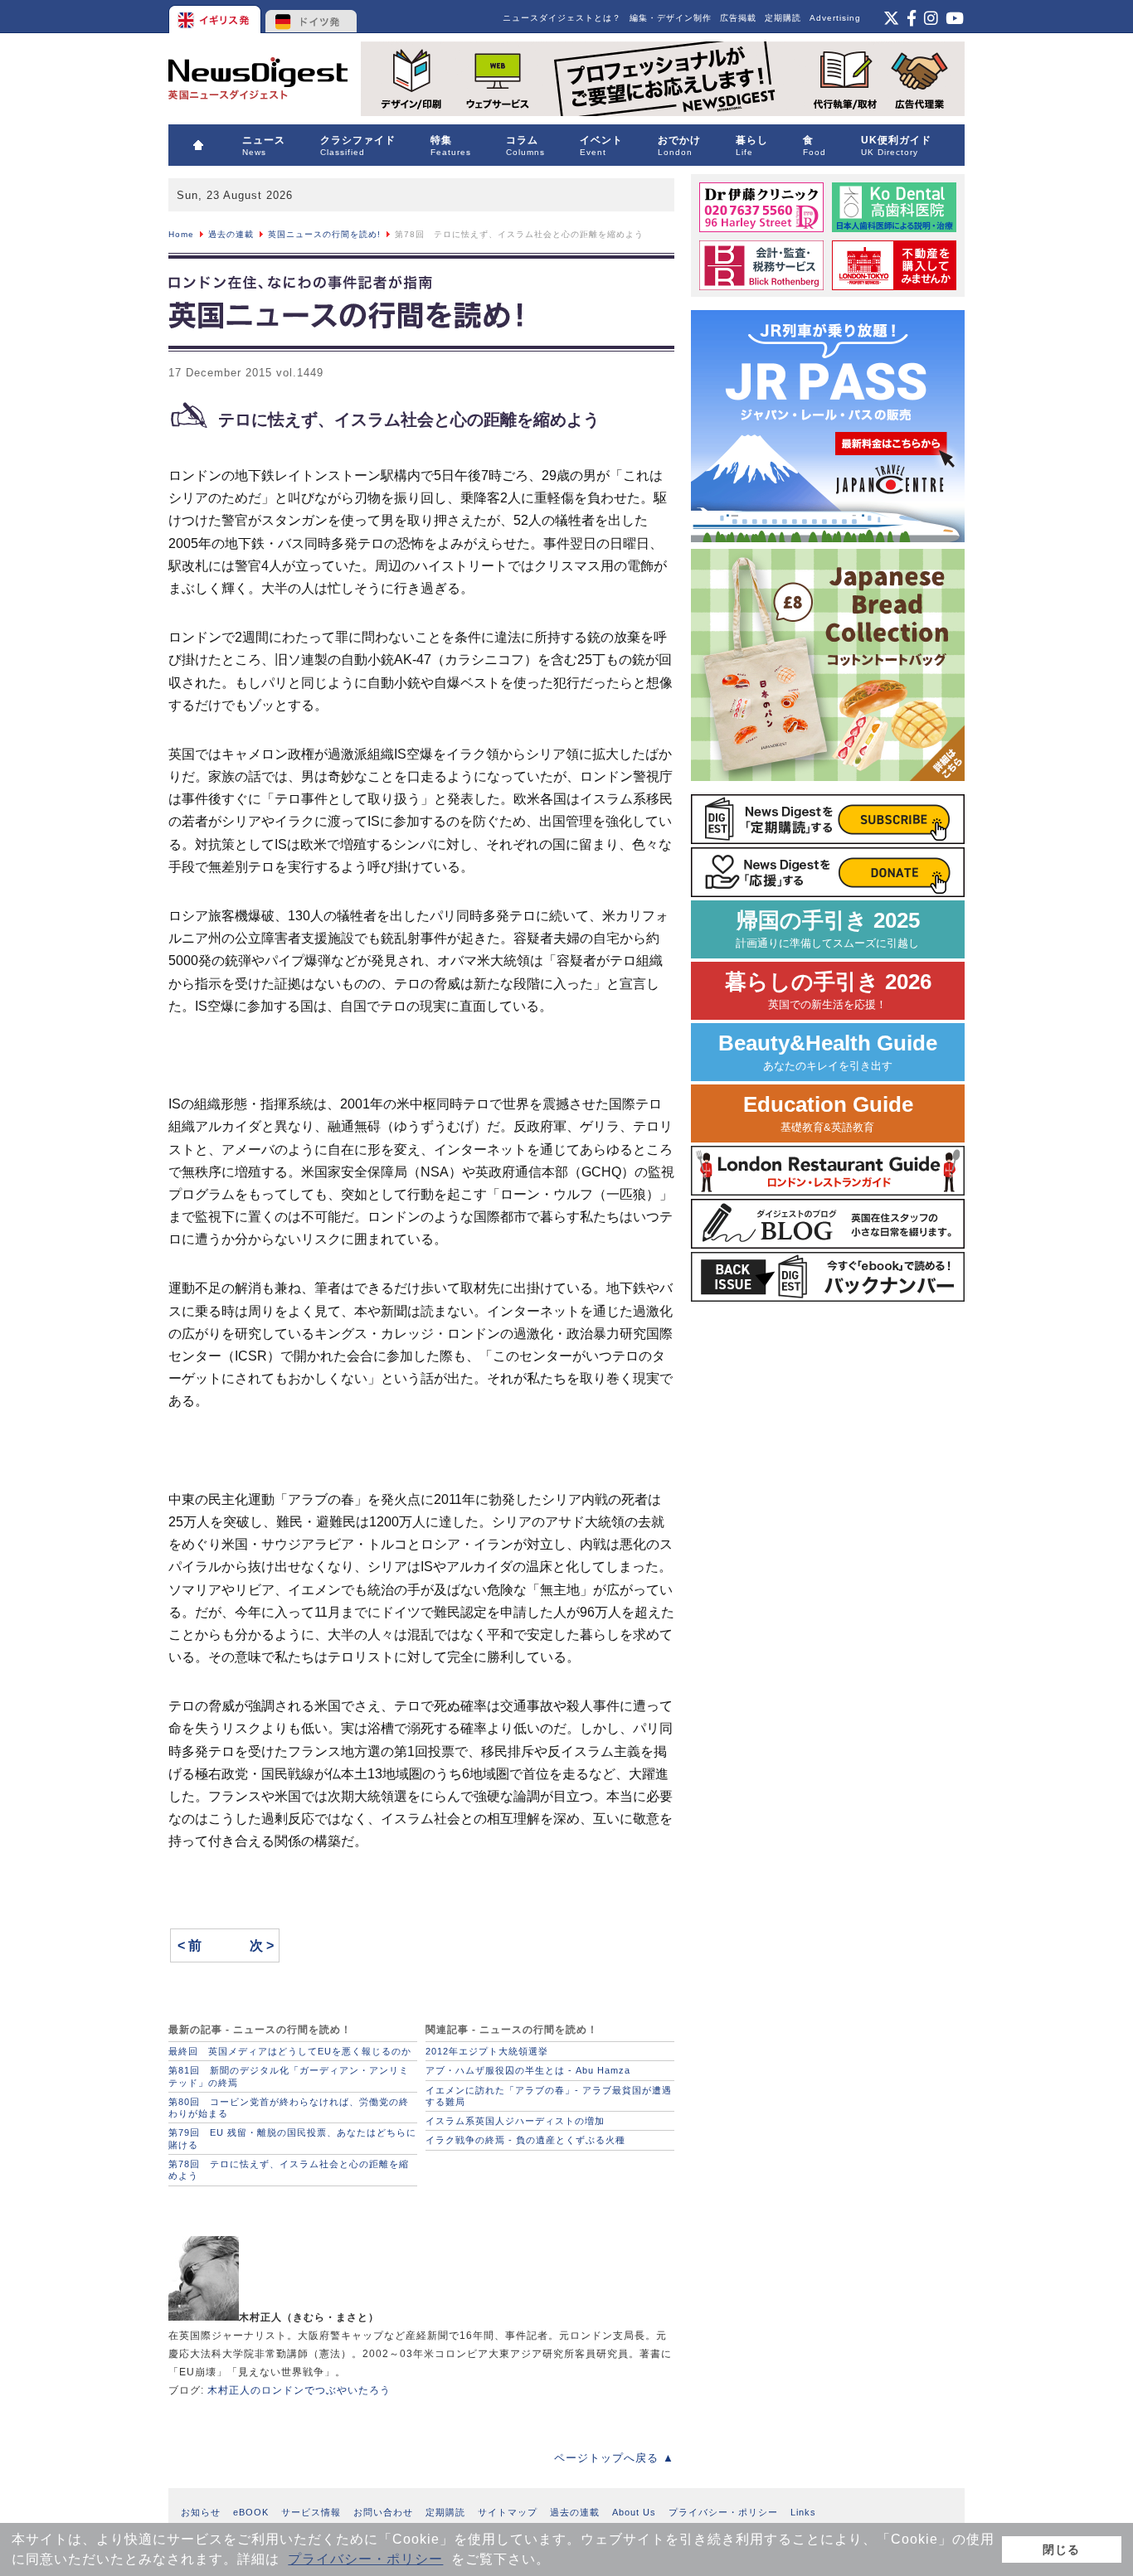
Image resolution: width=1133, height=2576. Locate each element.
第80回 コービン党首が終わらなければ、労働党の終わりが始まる (289, 2108)
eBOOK (251, 2512)
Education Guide (828, 1113)
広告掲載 (738, 18)
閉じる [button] (1061, 2549)
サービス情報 (311, 2512)
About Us (634, 2512)
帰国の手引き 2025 (828, 929)
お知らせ (201, 2512)
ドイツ (311, 17)
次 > (262, 1945)
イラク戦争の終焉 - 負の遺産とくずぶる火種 (525, 2140)
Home (181, 234)
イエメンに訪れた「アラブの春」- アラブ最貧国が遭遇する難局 (549, 2096)
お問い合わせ (383, 2512)
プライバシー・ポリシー (365, 2559)
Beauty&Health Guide (828, 1052)
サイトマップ (508, 2512)
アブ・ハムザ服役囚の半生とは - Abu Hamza (528, 2070)
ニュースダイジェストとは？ (562, 18)
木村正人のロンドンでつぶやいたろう (299, 2390)
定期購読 (783, 18)
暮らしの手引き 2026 (828, 990)
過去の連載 (231, 234)
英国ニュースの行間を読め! (324, 234)
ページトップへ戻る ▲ (614, 2458)
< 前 (190, 1945)
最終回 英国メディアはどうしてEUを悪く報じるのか (290, 2051)
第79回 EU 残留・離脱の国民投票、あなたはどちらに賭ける (292, 2138)
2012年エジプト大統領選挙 (487, 2051)
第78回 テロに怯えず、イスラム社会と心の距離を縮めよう (289, 2170)
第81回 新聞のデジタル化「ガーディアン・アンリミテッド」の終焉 (289, 2076)
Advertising (835, 18)
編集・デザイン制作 (671, 18)
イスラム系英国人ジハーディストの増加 (515, 2121)
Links (803, 2512)
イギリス (216, 17)
